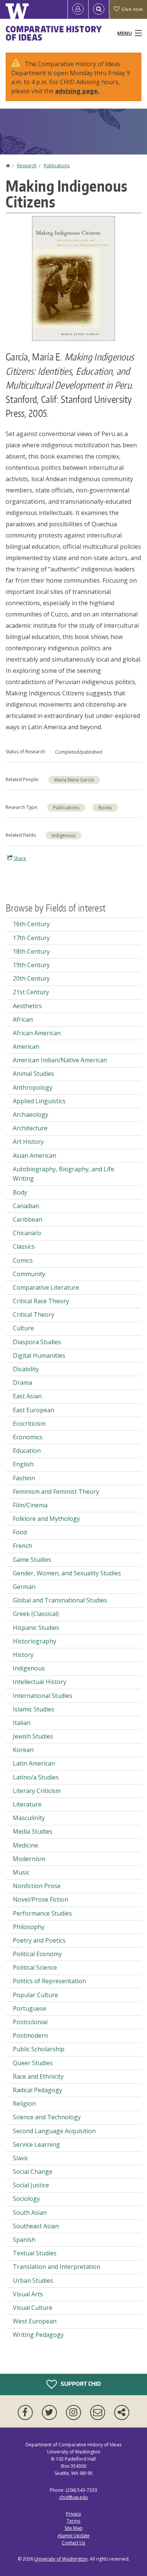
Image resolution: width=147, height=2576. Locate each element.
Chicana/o (27, 1233)
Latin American (34, 1763)
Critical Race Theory (41, 1301)
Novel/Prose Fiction (41, 1899)
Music (21, 1872)
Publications (57, 166)
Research (27, 166)
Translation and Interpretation (57, 2267)
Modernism (29, 1859)
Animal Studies (34, 1074)
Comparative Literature (46, 1287)
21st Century (31, 992)
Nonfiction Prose (37, 1886)
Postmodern (30, 2035)
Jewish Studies (33, 1736)
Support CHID (80, 2384)
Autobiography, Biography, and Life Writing (64, 1174)
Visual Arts (28, 2294)
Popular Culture (35, 1995)
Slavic (21, 2158)
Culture (23, 1328)
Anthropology (33, 1087)
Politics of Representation (49, 1981)
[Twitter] (51, 2412)
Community (29, 1274)
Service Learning (36, 2144)
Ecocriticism (29, 1424)
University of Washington (61, 2559)
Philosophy (29, 1927)
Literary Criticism (37, 1791)
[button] (73, 278)
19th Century (31, 965)
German (24, 1587)
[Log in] (78, 9)
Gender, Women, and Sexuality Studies (67, 1573)
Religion (24, 2104)
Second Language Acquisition (54, 2131)
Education (27, 1451)
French (22, 1546)
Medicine (25, 1845)
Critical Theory (34, 1315)
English (23, 1464)
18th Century (31, 951)
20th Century (31, 978)
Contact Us (73, 2543)
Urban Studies (33, 2281)
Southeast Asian (36, 2226)
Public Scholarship (39, 2049)
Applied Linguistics (39, 1101)
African (23, 1019)
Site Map (73, 2528)
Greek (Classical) (36, 1614)
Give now (132, 9)
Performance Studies (42, 1913)
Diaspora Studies (37, 1342)
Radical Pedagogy (38, 2090)
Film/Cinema (30, 1505)
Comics (23, 1260)
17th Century (31, 938)
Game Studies (32, 1560)
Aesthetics (27, 1006)
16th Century (31, 924)
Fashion (24, 1478)
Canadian (26, 1206)
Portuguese (30, 2008)
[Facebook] (27, 2412)
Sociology (26, 2199)
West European (35, 2321)
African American (37, 1033)
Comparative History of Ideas (54, 33)
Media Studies (33, 1831)
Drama (22, 1383)
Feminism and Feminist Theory (56, 1492)
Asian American (34, 1155)
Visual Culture (33, 2308)
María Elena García (74, 780)
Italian (22, 1723)
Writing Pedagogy (38, 2335)
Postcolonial (30, 2022)
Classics (24, 1246)
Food (20, 1532)
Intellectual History (40, 1682)
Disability (26, 1369)
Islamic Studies (34, 1709)
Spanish (24, 2240)
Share (19, 858)
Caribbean (28, 1219)
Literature (27, 1804)
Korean (23, 1750)
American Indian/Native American (60, 1060)
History (23, 1655)
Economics (28, 1437)
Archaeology (31, 1115)
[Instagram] (75, 2412)
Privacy (73, 2514)
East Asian (27, 1396)
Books (105, 808)
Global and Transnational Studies (60, 1600)
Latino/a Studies (36, 1777)
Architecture (30, 1128)
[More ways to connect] (122, 2412)
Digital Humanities (39, 1355)
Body (20, 1192)
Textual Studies (35, 2253)
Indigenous (64, 835)
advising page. (77, 91)
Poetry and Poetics (39, 1940)
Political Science (35, 1967)
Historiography (34, 1641)
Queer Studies (33, 2063)
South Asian (30, 2213)
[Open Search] (99, 9)
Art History (28, 1142)
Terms (73, 2521)
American (26, 1046)
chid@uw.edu (73, 2497)
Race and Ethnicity (38, 2076)
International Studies (43, 1696)
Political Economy (37, 1954)
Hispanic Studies (36, 1628)
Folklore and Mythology (46, 1519)
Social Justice (31, 2185)
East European (34, 1410)
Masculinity (29, 1818)
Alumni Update (74, 2536)
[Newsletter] (99, 2412)
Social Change (33, 2172)
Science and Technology (47, 2117)
